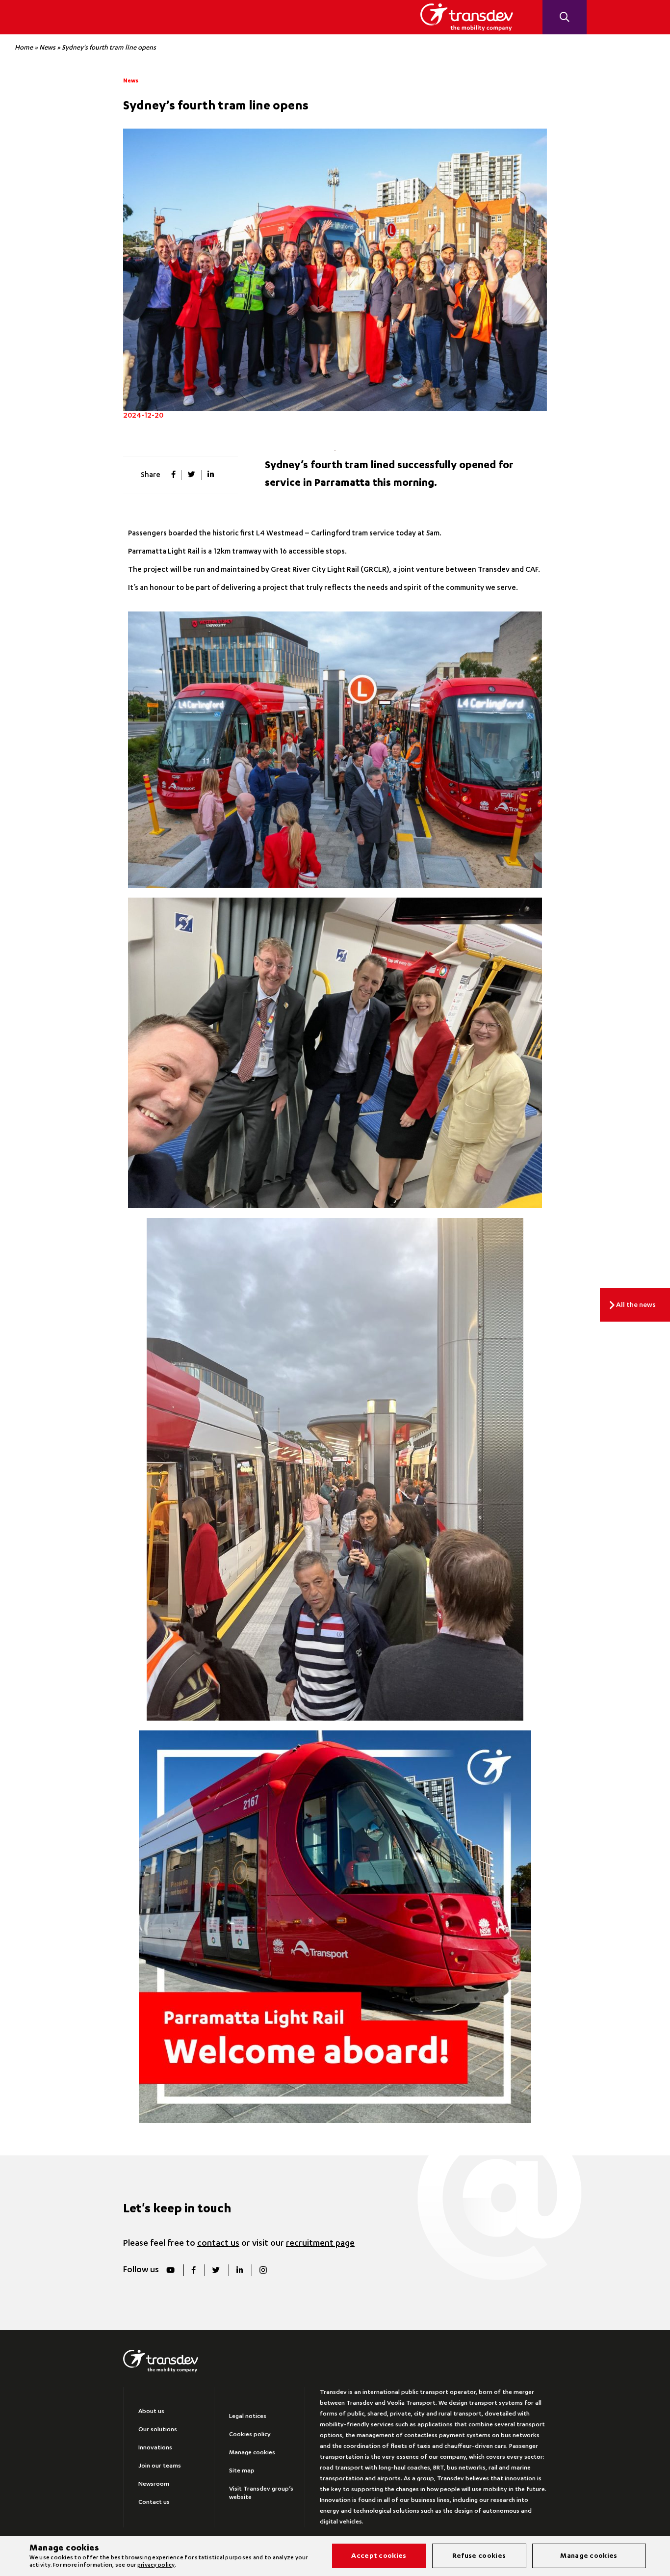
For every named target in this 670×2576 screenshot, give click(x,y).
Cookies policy (250, 2435)
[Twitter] (216, 2270)
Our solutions (158, 2430)
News (47, 48)
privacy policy (156, 2565)
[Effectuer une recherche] (565, 17)
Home (24, 48)
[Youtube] (170, 2270)
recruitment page (320, 2244)
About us (151, 2412)
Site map (242, 2471)
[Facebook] (193, 2270)
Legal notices (248, 2417)
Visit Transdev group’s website (261, 2493)
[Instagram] (263, 2270)
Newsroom (154, 2484)
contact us (218, 2244)
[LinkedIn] (239, 2270)
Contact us (154, 2502)
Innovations (155, 2448)
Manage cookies (252, 2453)
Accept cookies (379, 2556)
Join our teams (160, 2466)
